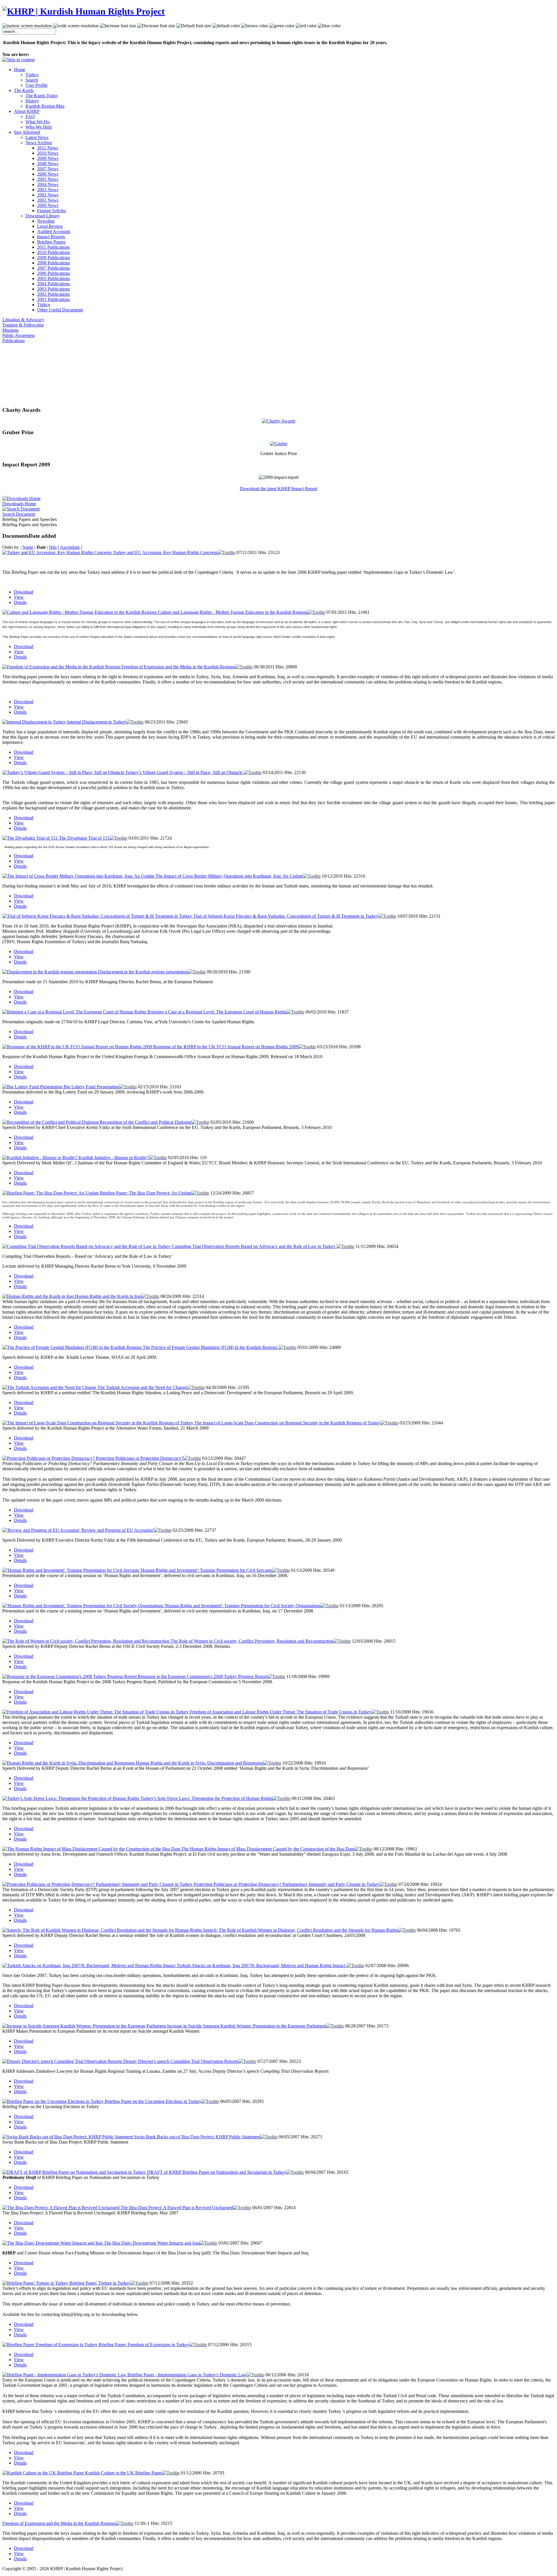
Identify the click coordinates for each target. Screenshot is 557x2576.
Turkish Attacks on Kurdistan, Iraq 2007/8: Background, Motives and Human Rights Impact (262, 1966)
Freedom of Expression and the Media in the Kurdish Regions (178, 667)
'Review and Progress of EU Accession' (117, 1530)
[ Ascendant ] (70, 547)
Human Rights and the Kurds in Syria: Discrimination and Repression (200, 1763)
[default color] (226, 26)
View (19, 597)
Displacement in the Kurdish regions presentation (143, 972)
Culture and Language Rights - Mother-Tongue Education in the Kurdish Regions (233, 612)
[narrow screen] (27, 26)
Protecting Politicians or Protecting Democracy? (140, 1458)
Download (24, 592)
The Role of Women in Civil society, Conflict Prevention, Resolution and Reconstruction (252, 1641)
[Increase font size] (118, 26)
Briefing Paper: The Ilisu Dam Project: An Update (146, 1193)
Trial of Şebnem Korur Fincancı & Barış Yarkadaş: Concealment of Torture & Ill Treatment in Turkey (286, 916)
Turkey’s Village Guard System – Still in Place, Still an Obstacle (185, 772)
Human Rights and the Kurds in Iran (108, 1296)
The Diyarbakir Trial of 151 (84, 838)
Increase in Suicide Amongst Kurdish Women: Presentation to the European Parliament (247, 2026)
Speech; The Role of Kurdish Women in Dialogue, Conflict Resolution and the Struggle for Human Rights (301, 1930)
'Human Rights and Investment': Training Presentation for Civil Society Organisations (243, 1606)
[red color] (306, 26)
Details (20, 602)
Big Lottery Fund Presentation (91, 1087)
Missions (10, 330)
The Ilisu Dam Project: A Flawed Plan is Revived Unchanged (177, 2208)
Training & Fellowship (23, 325)
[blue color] (329, 26)
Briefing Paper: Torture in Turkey (100, 2283)
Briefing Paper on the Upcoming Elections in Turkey (153, 2101)
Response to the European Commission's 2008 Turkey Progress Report (203, 1676)
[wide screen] (76, 26)
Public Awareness (19, 335)
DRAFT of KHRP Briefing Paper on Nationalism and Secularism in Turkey (217, 2172)
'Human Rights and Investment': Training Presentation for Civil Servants (206, 1570)
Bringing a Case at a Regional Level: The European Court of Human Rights (217, 1012)
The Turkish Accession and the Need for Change (142, 1387)
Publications (13, 341)
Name (28, 547)
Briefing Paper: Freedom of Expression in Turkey (144, 2345)
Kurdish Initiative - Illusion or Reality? (114, 1158)
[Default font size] (194, 26)
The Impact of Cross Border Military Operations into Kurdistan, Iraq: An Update (229, 876)
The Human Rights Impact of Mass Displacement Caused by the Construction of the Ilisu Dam (268, 1849)
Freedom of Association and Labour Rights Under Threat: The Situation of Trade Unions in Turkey (281, 1712)
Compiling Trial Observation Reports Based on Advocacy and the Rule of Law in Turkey (254, 1246)
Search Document (19, 514)
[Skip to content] (18, 60)
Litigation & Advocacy (23, 320)
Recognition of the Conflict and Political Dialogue (146, 1122)
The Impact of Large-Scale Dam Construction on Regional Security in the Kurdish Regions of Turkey (287, 1423)
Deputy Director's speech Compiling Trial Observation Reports (181, 2061)
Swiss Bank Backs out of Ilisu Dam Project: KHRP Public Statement (197, 2137)
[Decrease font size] (156, 26)
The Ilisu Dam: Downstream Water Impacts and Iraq (152, 2243)
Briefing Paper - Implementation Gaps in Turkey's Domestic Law (187, 2375)
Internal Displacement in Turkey (96, 722)
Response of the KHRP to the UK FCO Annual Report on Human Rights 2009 (226, 1047)
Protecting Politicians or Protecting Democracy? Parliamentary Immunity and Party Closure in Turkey (287, 1884)
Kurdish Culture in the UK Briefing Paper (123, 2473)
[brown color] (255, 26)
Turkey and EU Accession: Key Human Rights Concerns (165, 552)
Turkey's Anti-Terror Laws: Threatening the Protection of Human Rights (207, 1798)
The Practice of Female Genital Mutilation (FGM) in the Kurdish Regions (211, 1347)
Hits (53, 547)
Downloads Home (19, 504)
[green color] (282, 26)
